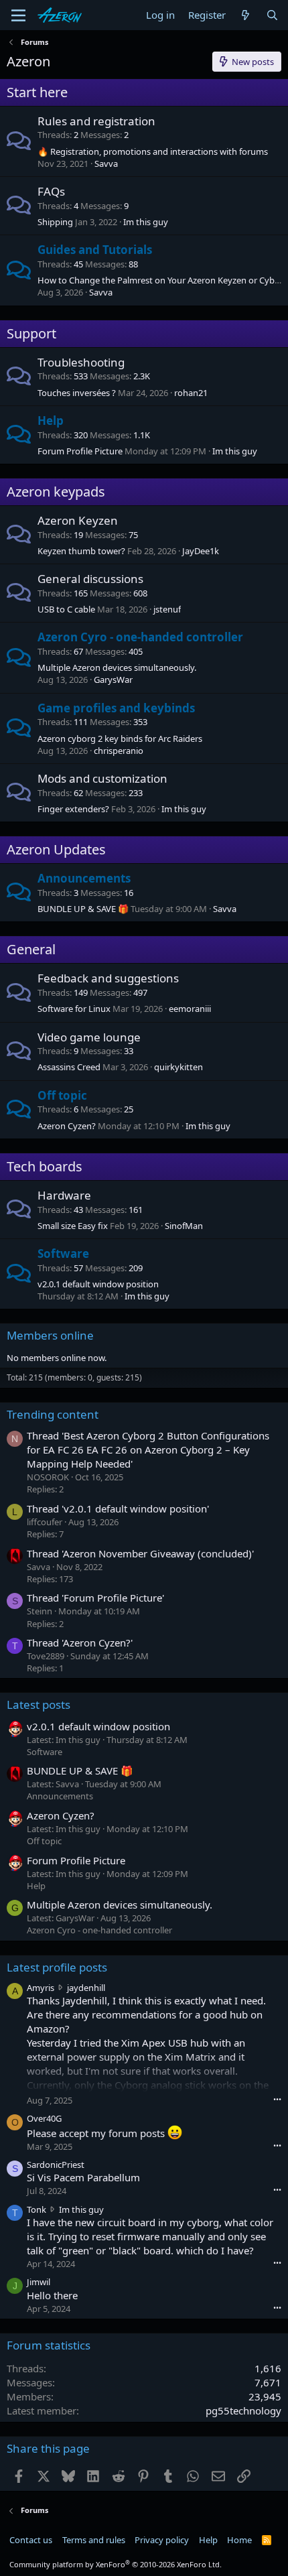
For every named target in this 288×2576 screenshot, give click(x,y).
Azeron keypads (56, 492)
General (31, 949)
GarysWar (113, 680)
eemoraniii (190, 1009)
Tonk (37, 2209)
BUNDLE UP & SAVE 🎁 (83, 909)
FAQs (51, 191)
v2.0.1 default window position (98, 1284)
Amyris (41, 1988)
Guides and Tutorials (95, 250)
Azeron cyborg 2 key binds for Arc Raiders (120, 738)
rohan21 (191, 393)
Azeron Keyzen (78, 520)
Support (31, 333)
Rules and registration (96, 121)
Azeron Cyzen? (67, 1126)
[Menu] (18, 15)
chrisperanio (119, 751)
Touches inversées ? (77, 393)
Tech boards (45, 1166)
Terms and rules (94, 2540)
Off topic (62, 1095)
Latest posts (39, 1704)
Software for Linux (74, 1009)
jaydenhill (86, 1988)
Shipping (55, 222)
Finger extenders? (73, 809)
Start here (37, 92)
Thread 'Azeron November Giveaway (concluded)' (140, 1553)
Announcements (84, 878)
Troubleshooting (81, 362)
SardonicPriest (56, 2165)
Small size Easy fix (73, 1226)
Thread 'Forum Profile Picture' (95, 1598)
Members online (50, 1335)
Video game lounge (89, 1037)
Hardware (64, 1195)
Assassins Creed (69, 1067)
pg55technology (243, 2410)
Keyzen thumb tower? (81, 551)
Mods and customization (102, 778)
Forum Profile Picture (80, 451)
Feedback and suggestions (108, 978)
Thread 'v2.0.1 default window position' (118, 1508)
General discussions (90, 579)
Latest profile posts (57, 1967)
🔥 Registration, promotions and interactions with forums (153, 151)
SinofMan (184, 1226)
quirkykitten (178, 1067)
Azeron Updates (56, 849)
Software (63, 1253)
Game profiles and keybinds (116, 708)
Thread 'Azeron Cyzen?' (80, 1643)
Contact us (31, 2540)
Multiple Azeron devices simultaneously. (117, 667)
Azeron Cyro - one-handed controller (140, 637)
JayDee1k (201, 551)
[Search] (272, 15)
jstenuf (167, 609)
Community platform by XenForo (116, 2564)
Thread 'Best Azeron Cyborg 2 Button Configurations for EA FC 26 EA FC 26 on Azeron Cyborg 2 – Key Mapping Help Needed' (148, 1450)
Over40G (44, 2118)
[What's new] (245, 15)
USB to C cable (66, 609)
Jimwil (39, 2282)
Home (239, 2540)
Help (51, 421)
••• (277, 2099)
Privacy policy (162, 2540)
